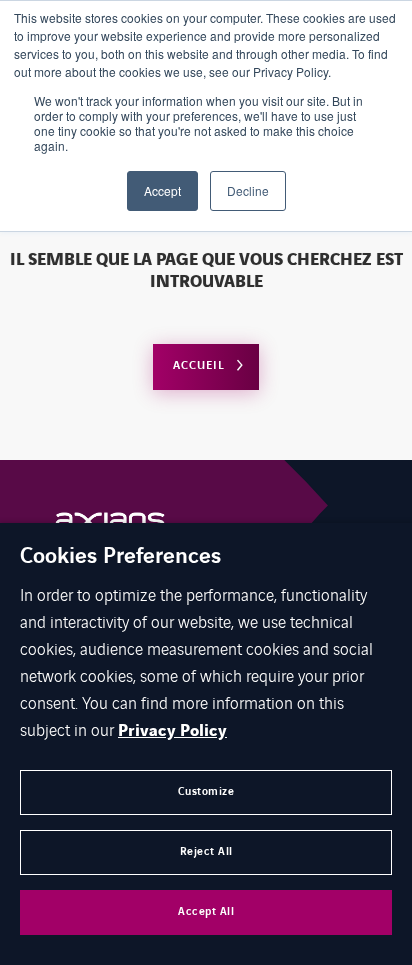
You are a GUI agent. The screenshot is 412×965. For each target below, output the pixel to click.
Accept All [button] (206, 911)
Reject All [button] (206, 851)
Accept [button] (162, 190)
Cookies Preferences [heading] (120, 557)
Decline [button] (248, 190)
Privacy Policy (172, 731)
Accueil (199, 365)
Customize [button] (206, 791)
